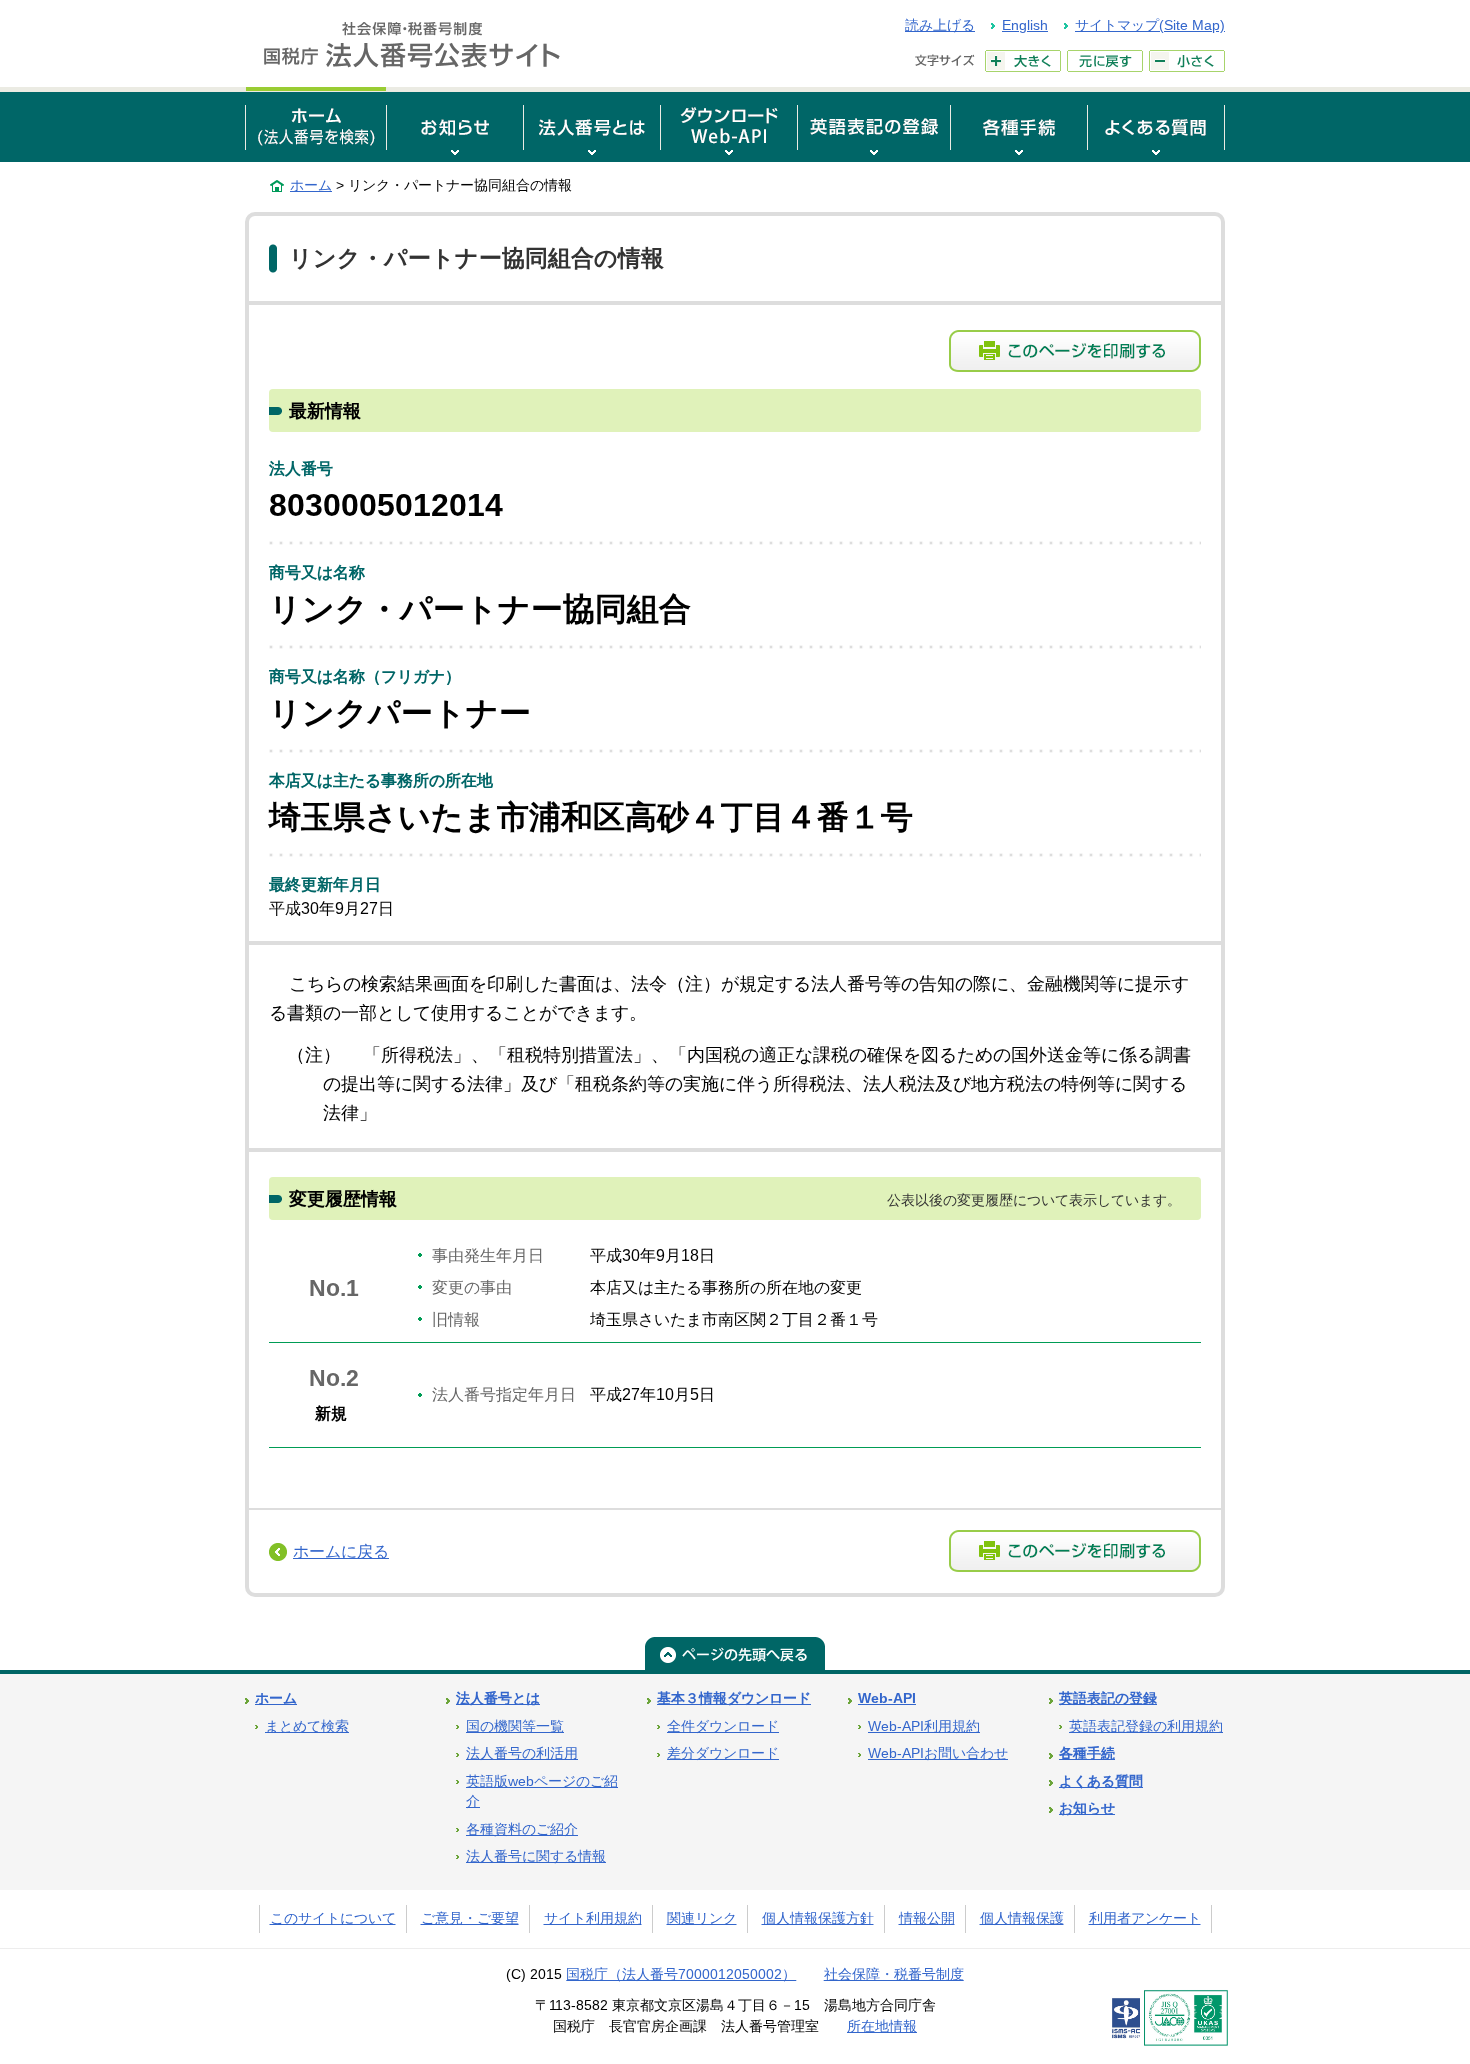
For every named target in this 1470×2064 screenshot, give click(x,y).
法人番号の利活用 (522, 1753)
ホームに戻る (341, 1551)
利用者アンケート (1145, 1918)
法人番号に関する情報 (536, 1856)
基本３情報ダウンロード (734, 1698)
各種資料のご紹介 (522, 1829)
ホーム (311, 185)
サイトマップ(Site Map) (1150, 25)
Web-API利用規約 (924, 1726)
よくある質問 (1101, 1781)
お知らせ (1087, 1808)
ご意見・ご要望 (470, 1918)
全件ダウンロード (723, 1726)
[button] (455, 124)
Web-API (887, 1698)
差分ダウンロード (723, 1753)
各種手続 (1087, 1753)
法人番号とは (498, 1698)
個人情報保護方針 (818, 1918)
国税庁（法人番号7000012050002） (681, 1974)
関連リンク (702, 1918)
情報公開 (927, 1918)
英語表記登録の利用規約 (1146, 1726)
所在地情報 (882, 2026)
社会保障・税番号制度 (894, 1974)
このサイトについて (333, 1918)
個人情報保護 (1022, 1918)
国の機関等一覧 (515, 1726)
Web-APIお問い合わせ (938, 1753)
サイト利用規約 (593, 1918)
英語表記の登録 (1108, 1698)
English (1025, 25)
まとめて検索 (307, 1726)
